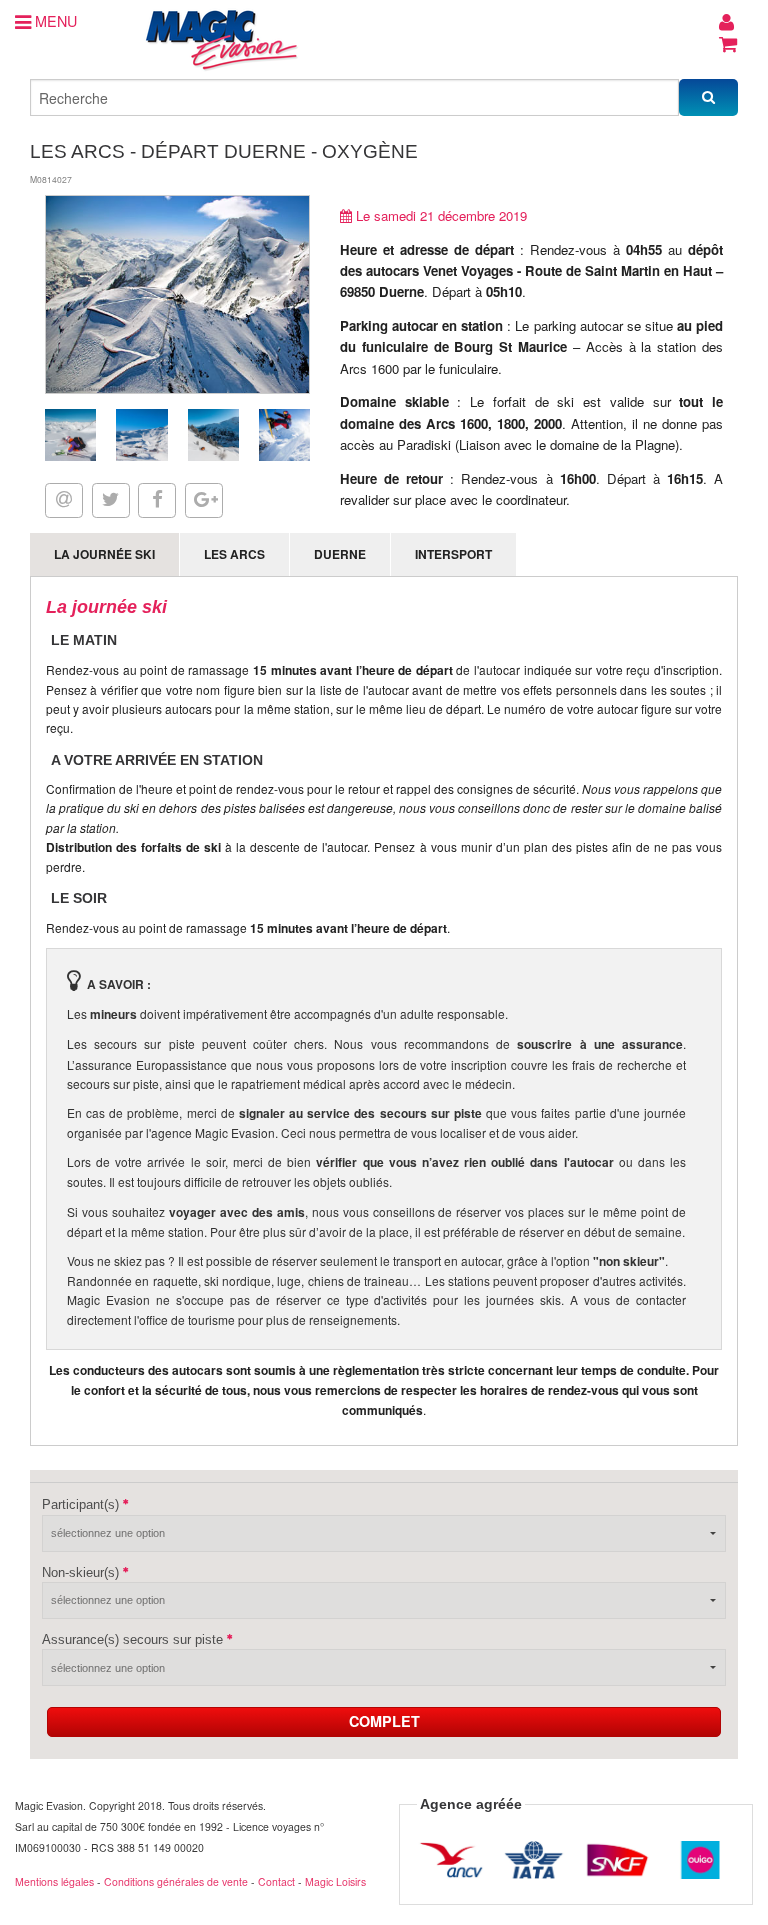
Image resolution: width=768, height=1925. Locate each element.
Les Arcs (234, 554)
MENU (54, 20)
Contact (276, 1881)
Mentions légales (54, 1881)
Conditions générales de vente (176, 1881)
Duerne (340, 554)
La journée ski (104, 554)
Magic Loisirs (335, 1881)
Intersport (453, 554)
